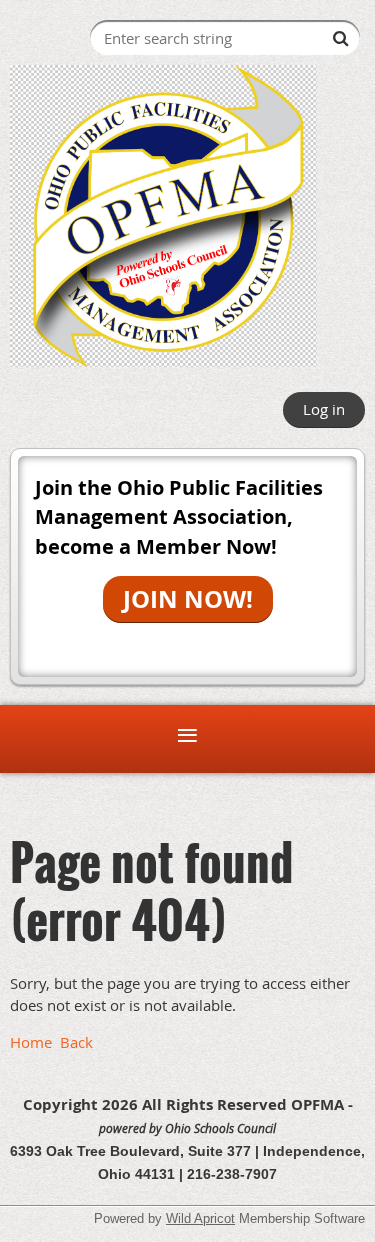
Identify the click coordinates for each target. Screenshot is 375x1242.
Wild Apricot (200, 1218)
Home (31, 1042)
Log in (324, 409)
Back (76, 1042)
